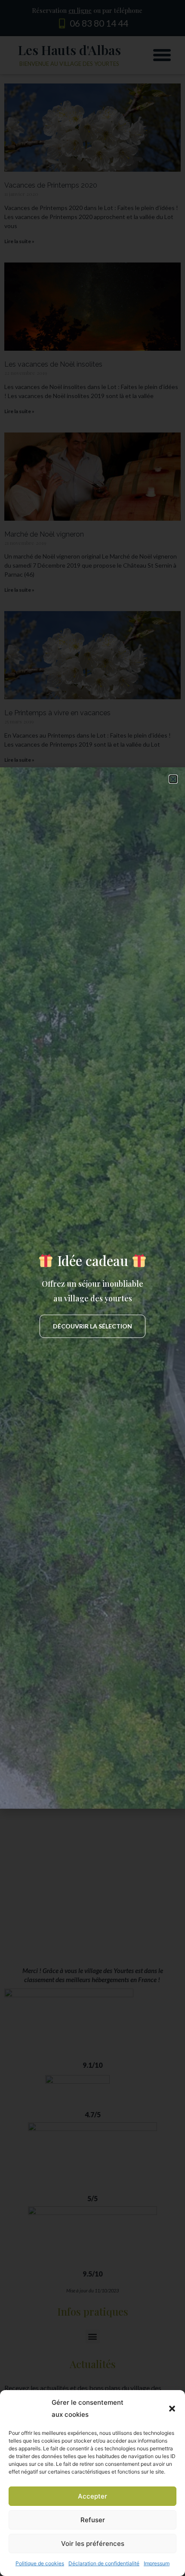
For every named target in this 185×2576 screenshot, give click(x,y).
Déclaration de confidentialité (104, 2563)
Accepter (92, 2496)
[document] (92, 1288)
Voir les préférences (93, 2544)
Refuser (93, 2520)
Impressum (157, 2563)
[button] (172, 2409)
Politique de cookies (40, 2563)
